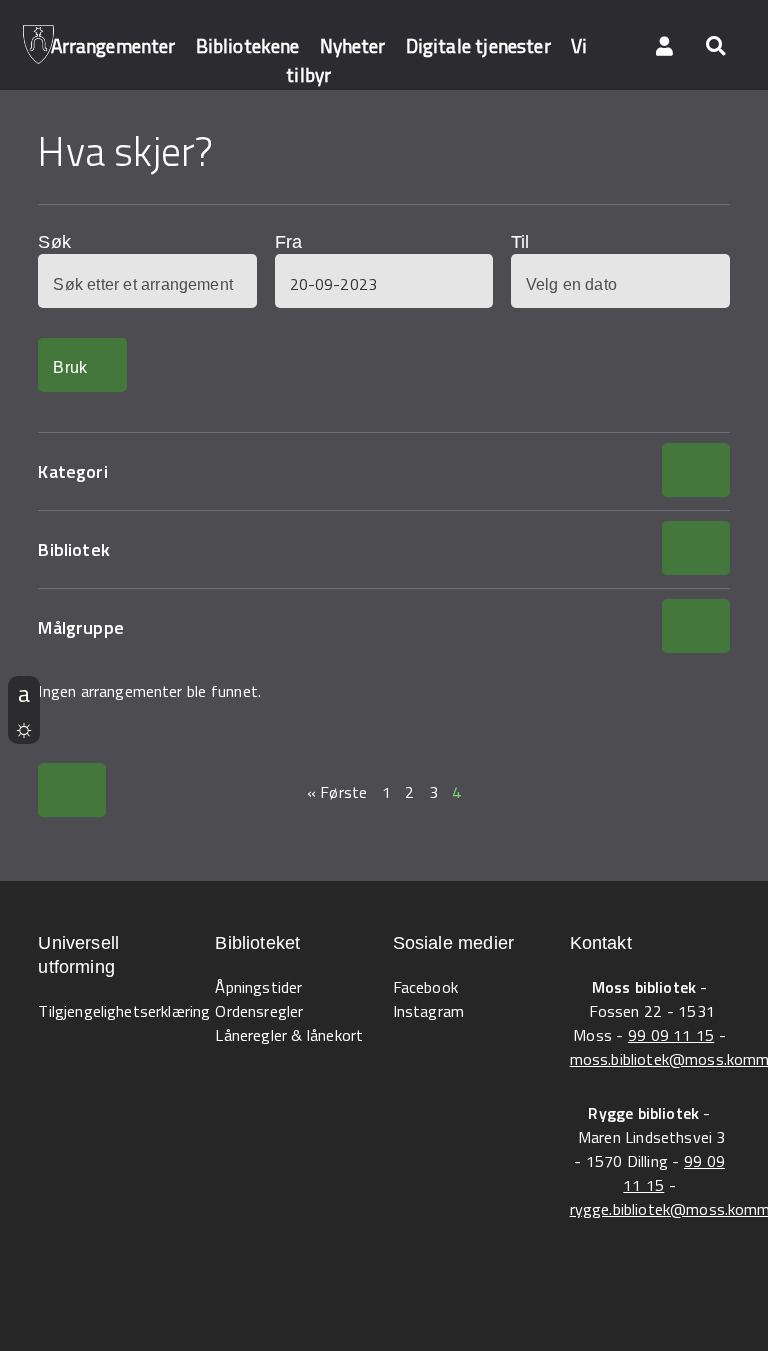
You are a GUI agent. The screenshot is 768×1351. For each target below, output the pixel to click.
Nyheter (353, 45)
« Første (337, 792)
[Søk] (715, 45)
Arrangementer (113, 45)
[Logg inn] (665, 45)
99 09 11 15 (671, 1035)
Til (520, 242)
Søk (54, 242)
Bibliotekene (248, 45)
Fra (288, 242)
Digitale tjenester (478, 45)
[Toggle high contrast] (24, 727)
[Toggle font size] (24, 693)
